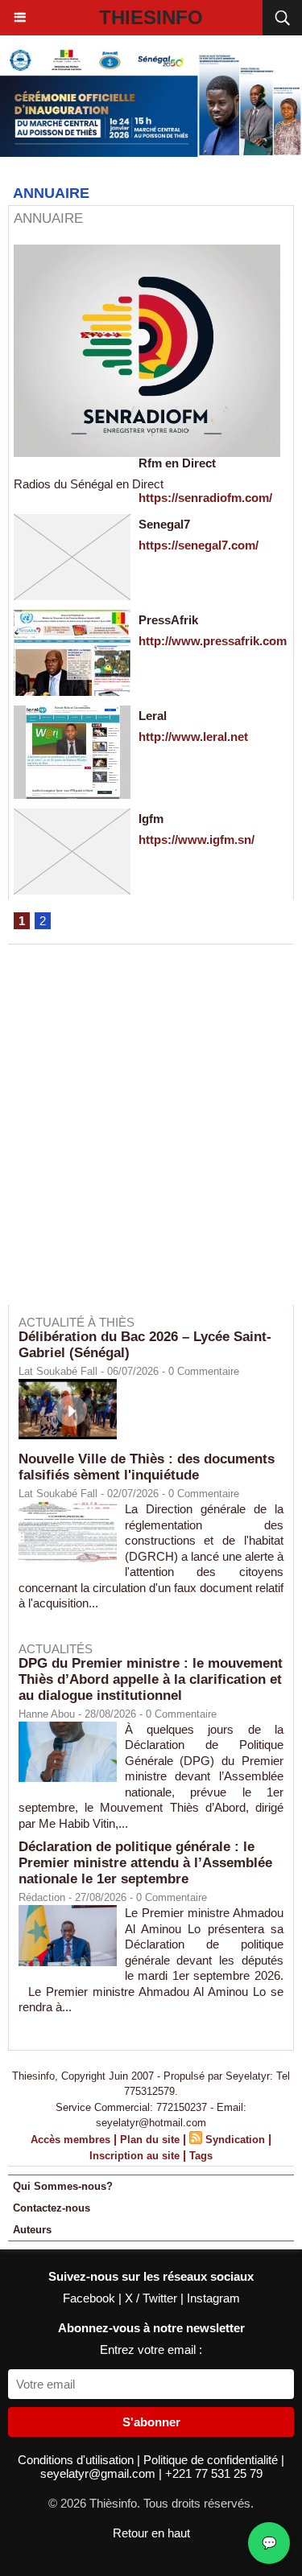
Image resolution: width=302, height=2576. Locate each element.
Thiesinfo (151, 17)
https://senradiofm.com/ (205, 498)
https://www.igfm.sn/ (197, 839)
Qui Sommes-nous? (63, 2186)
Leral (153, 716)
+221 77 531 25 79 (214, 2473)
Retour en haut (151, 2533)
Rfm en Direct (177, 463)
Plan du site (150, 2140)
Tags (201, 2156)
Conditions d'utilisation (77, 2460)
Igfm (151, 819)
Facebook (91, 2298)
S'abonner (151, 2422)
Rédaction (42, 1897)
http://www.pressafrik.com (213, 641)
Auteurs (32, 2230)
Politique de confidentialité (212, 2460)
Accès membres (70, 2140)
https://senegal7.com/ (199, 545)
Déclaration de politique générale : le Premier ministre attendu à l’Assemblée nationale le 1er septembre (145, 1863)
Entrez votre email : (151, 2350)
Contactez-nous (52, 2208)
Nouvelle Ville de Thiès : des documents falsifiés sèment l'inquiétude (147, 1467)
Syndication (235, 2140)
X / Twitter (153, 2298)
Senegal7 (164, 524)
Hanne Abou (47, 1714)
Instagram (213, 2298)
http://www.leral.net (193, 737)
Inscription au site (134, 2156)
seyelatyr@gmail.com (99, 2473)
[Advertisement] (143, 1136)
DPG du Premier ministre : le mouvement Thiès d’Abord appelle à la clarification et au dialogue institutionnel (151, 1679)
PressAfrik (168, 620)
